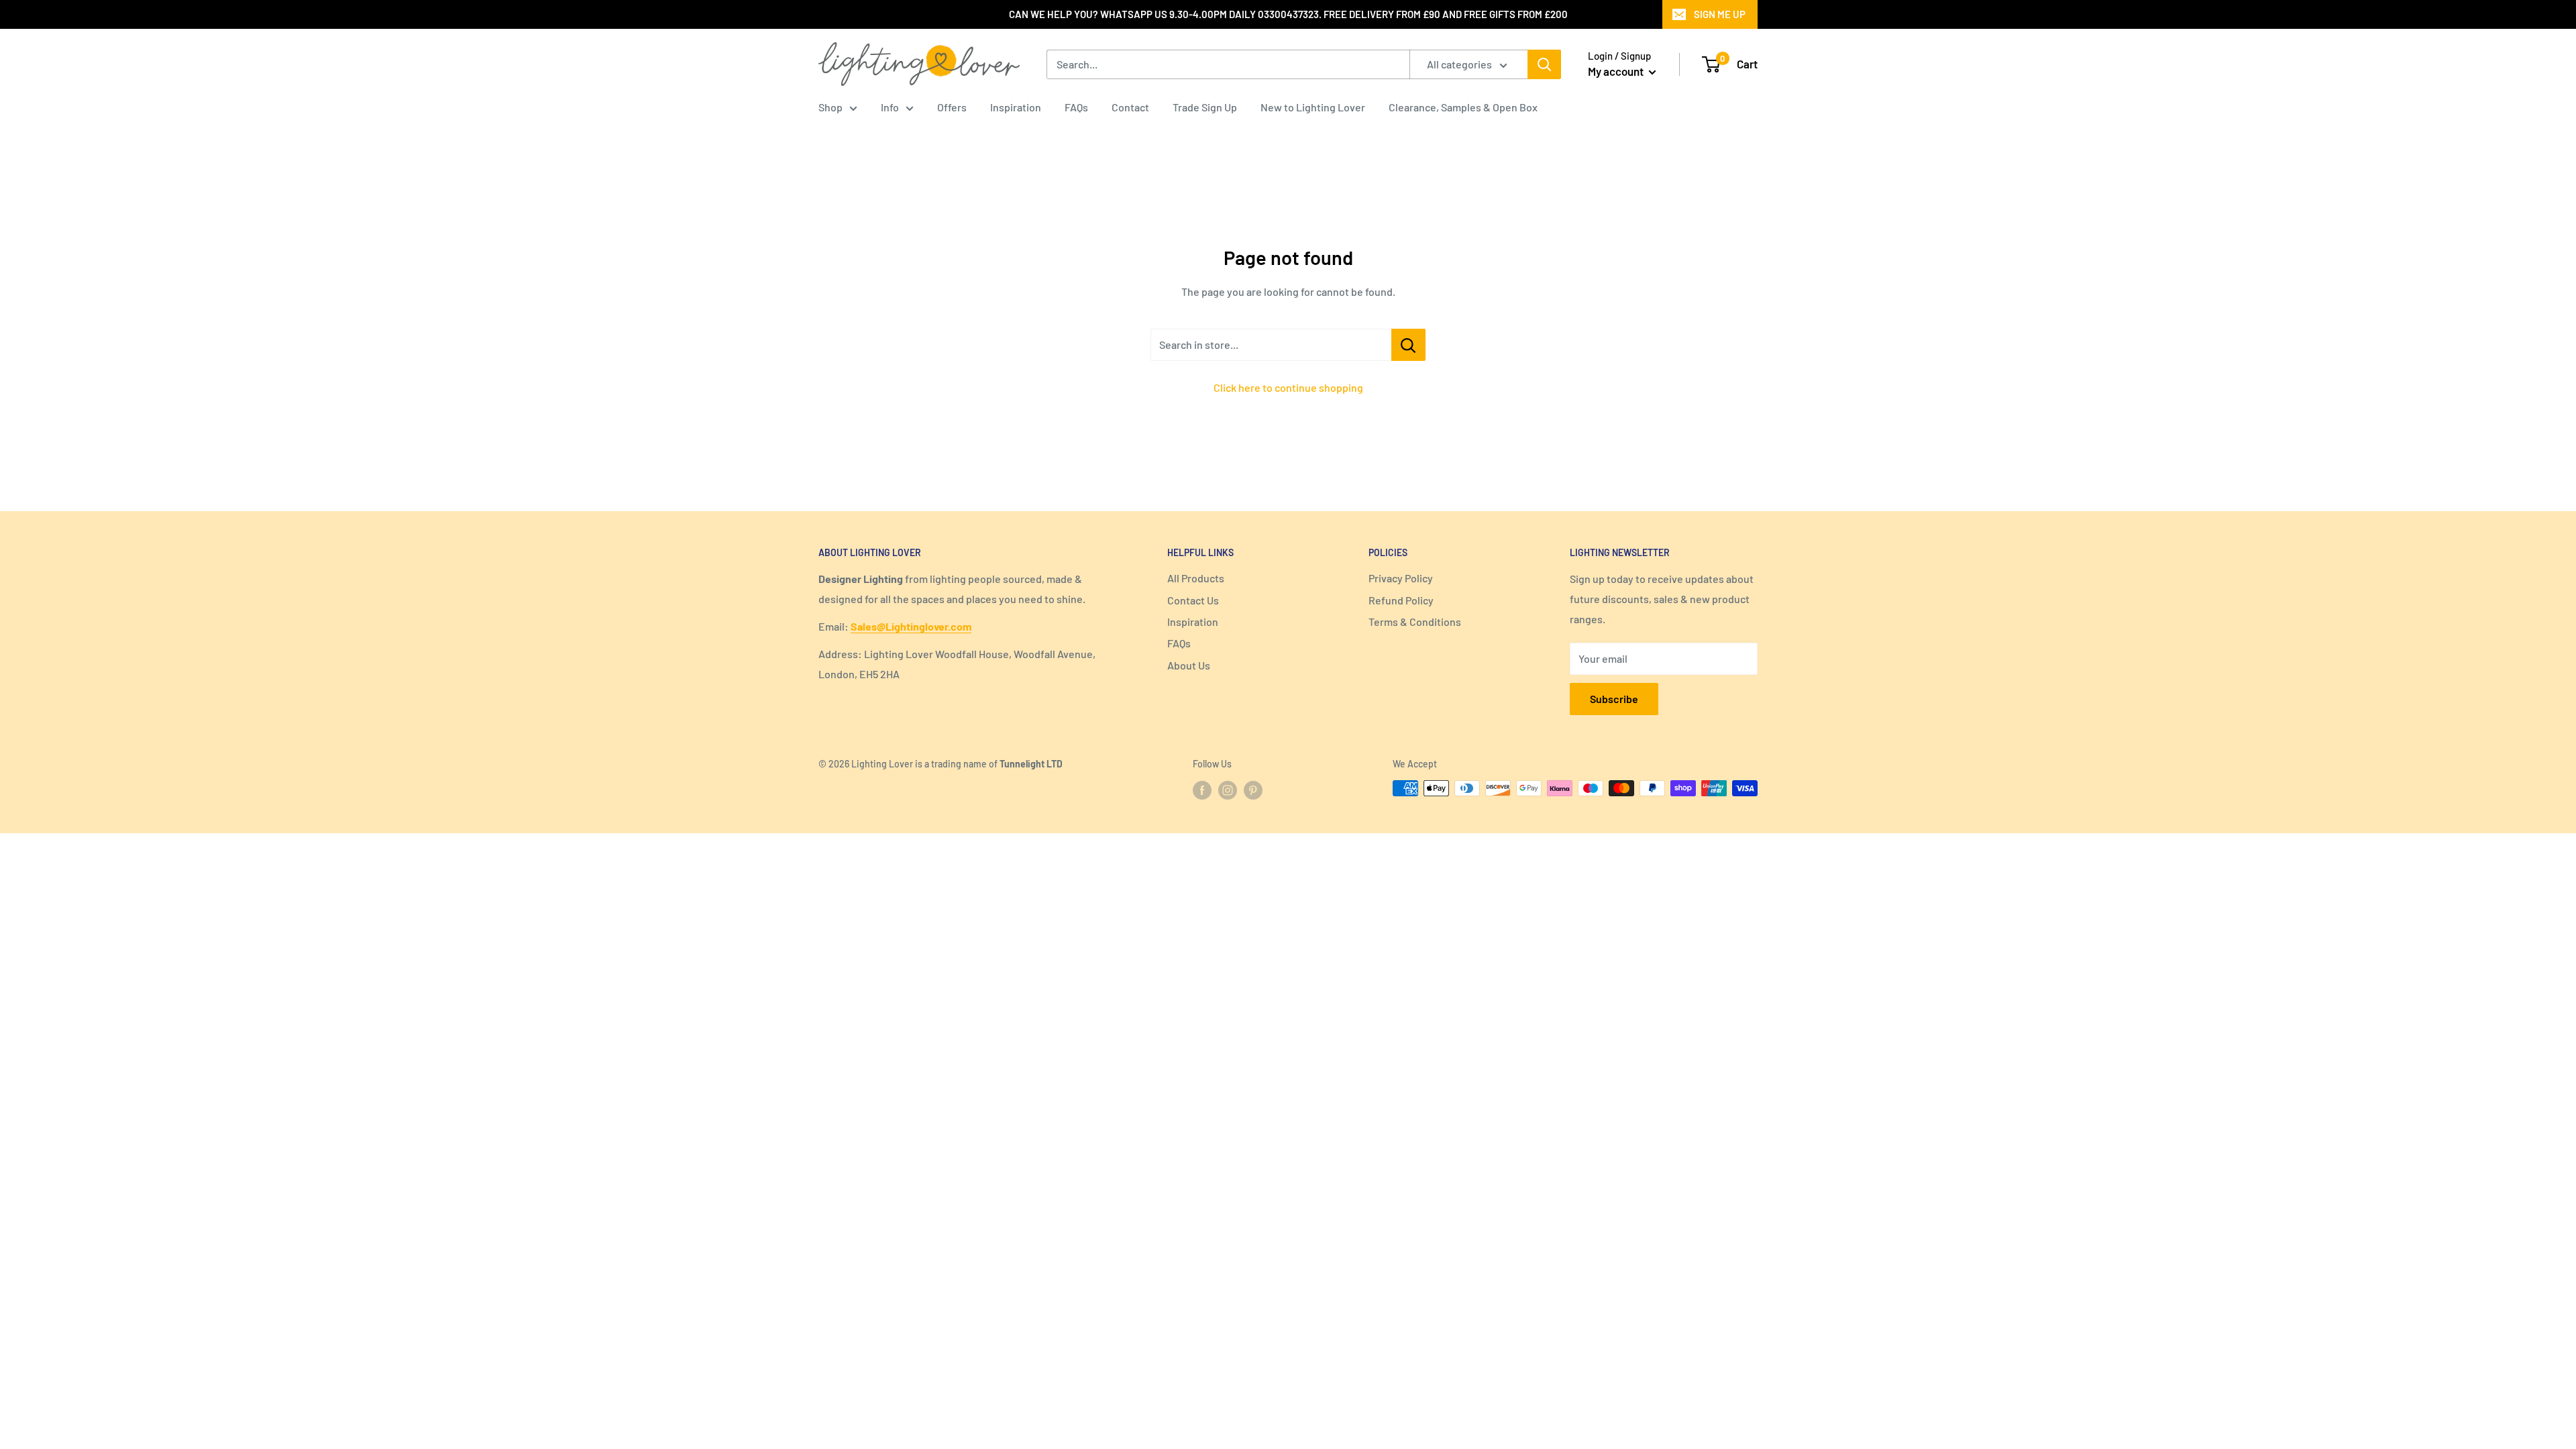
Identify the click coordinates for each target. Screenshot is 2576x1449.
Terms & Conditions (1415, 622)
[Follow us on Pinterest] (1253, 790)
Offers (952, 107)
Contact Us (1193, 600)
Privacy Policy (1401, 578)
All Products (1196, 578)
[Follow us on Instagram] (1228, 790)
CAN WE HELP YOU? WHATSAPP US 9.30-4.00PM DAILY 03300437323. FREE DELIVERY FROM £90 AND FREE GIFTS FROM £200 (1288, 14)
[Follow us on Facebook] (1202, 790)
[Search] (1544, 64)
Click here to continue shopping (1288, 387)
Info (890, 107)
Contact (1130, 107)
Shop (830, 107)
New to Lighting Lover (1313, 107)
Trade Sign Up (1205, 107)
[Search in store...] (1408, 345)
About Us (1189, 665)
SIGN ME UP (1720, 14)
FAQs (1076, 107)
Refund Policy (1401, 600)
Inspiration (1016, 107)
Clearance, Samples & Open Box (1463, 107)
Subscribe (1614, 699)
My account (1617, 71)
